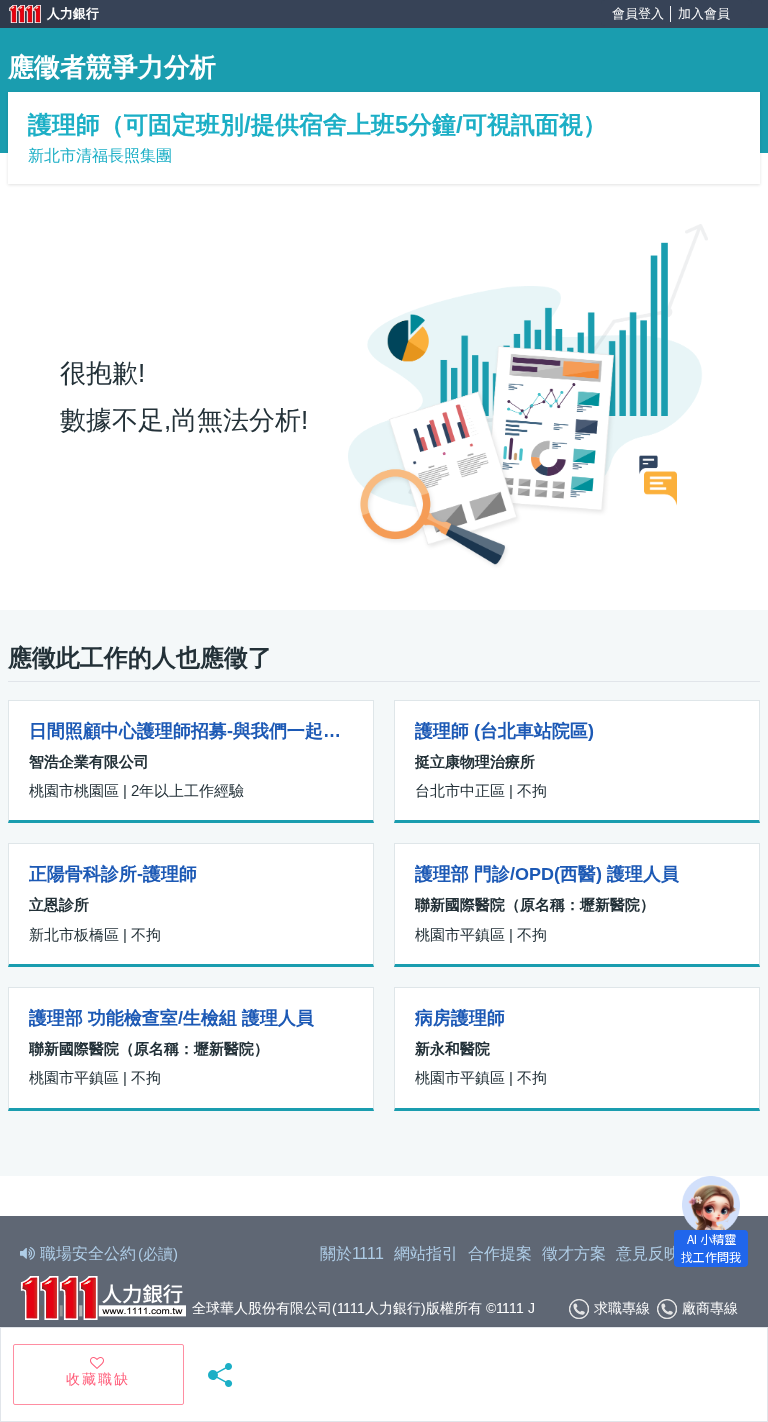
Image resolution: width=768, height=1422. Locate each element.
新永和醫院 (452, 1048)
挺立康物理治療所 (475, 761)
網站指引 (426, 1253)
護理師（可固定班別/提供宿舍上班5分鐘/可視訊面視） (317, 124)
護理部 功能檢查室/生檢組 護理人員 (171, 1018)
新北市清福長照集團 (100, 155)
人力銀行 (45, 16)
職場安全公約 (109, 1253)
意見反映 (648, 1253)
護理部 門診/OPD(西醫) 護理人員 (547, 874)
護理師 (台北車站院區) (504, 731)
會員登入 (638, 13)
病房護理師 (460, 1018)
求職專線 (622, 1308)
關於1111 (352, 1253)
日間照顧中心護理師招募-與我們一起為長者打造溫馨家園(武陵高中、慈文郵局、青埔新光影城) (191, 731)
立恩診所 (59, 904)
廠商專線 (710, 1308)
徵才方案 (574, 1253)
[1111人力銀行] (103, 1295)
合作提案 (500, 1253)
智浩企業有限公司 (89, 761)
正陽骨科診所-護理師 (113, 874)
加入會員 (704, 13)
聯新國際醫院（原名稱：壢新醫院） (535, 904)
